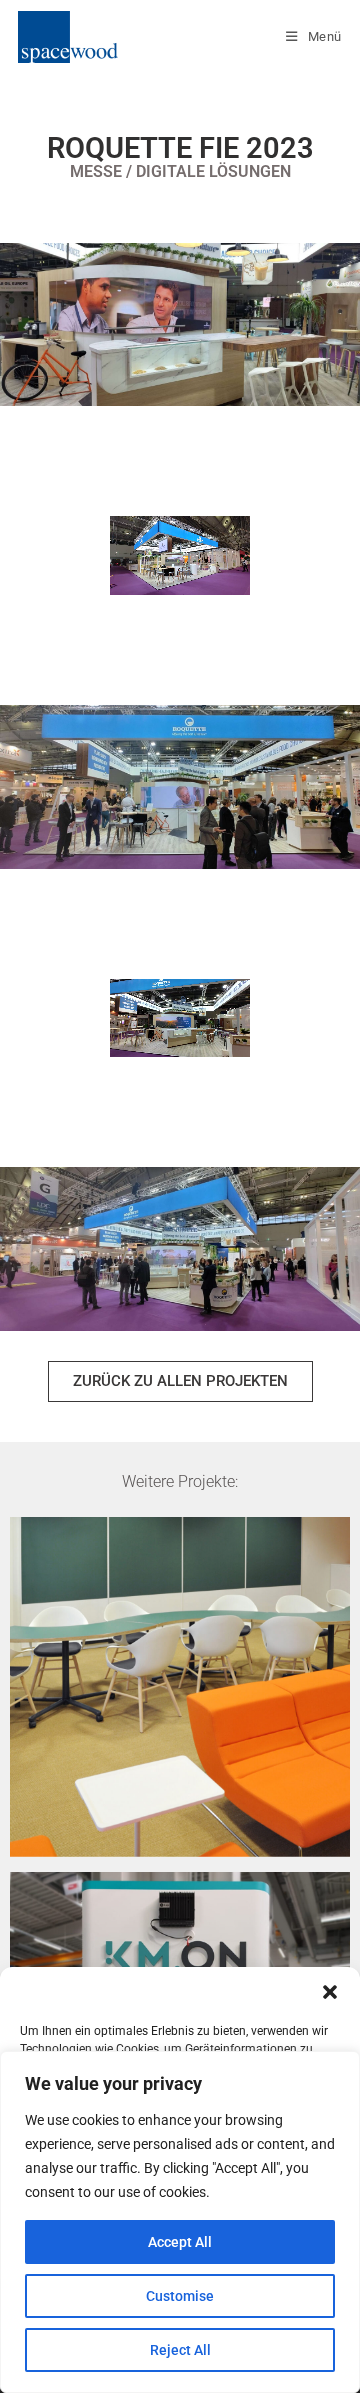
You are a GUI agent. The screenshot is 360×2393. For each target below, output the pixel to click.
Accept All (180, 2242)
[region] (180, 2222)
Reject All (180, 2350)
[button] (330, 1992)
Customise (180, 2296)
